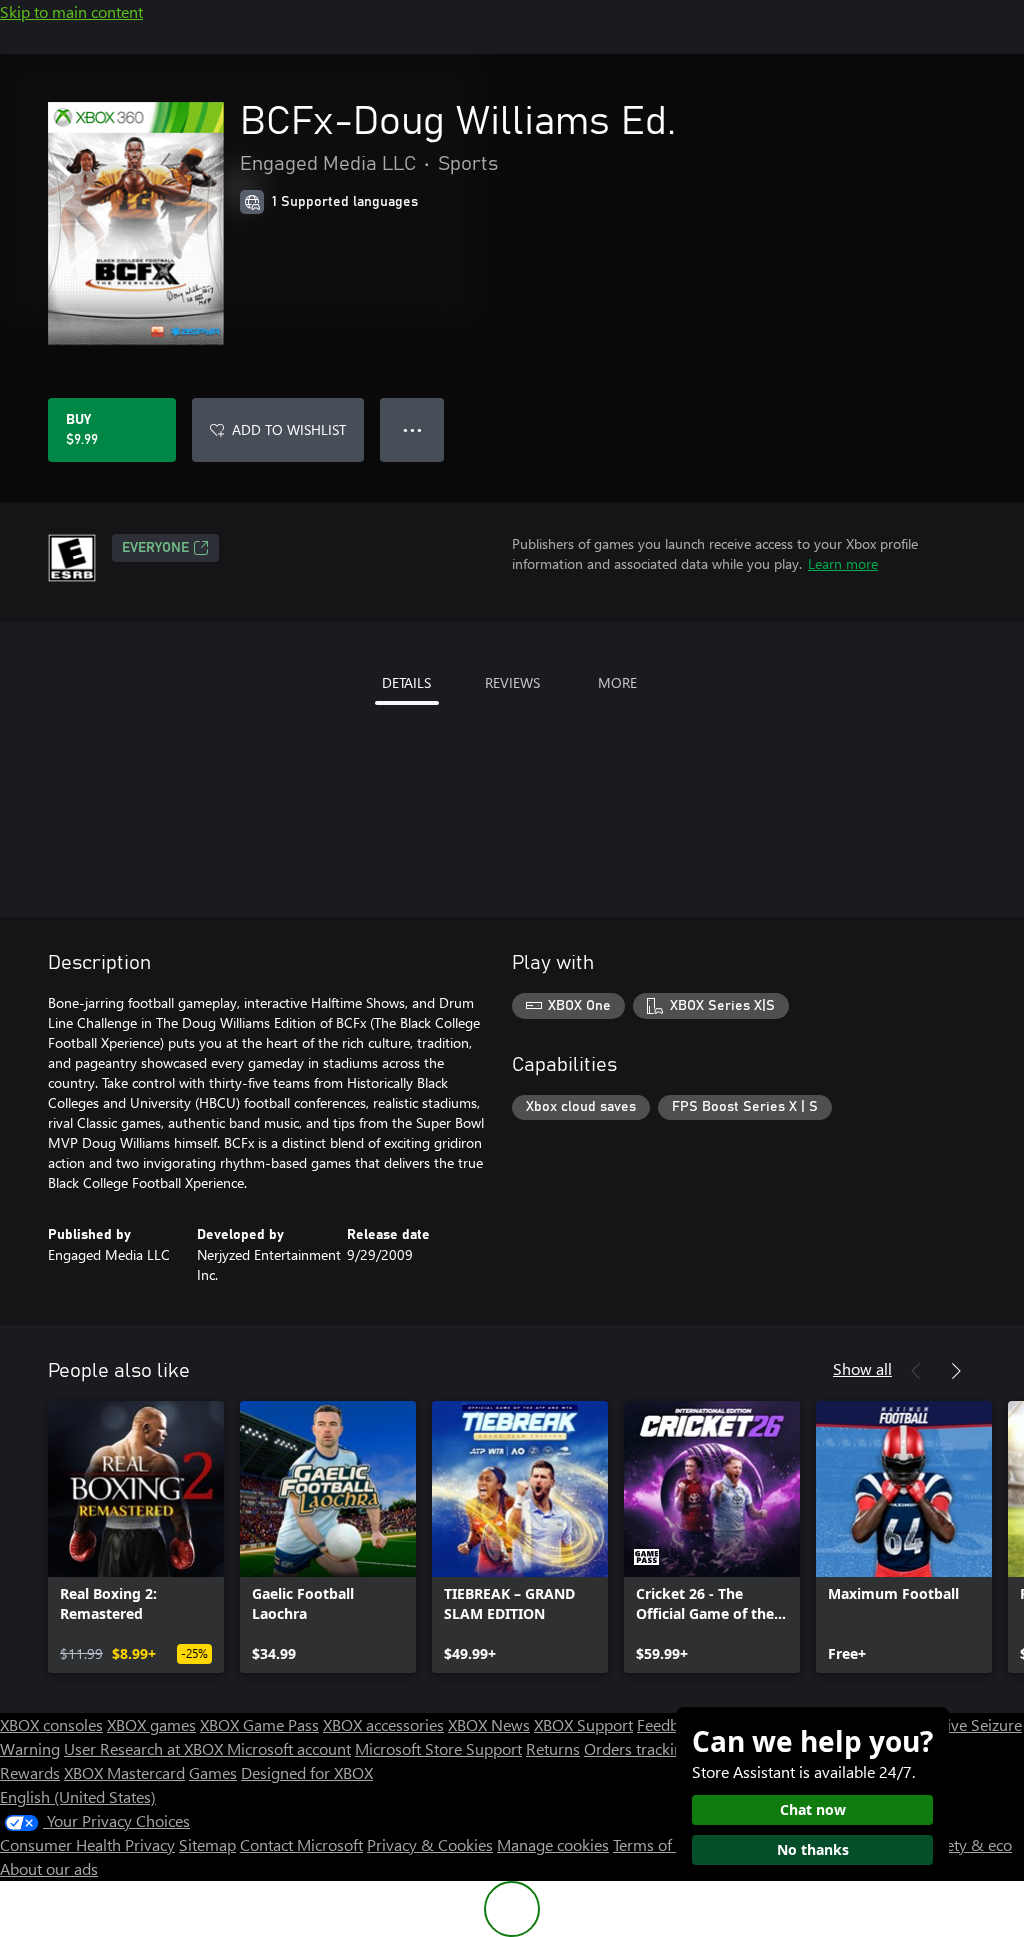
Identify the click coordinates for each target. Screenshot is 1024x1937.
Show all (862, 1368)
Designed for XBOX (307, 1772)
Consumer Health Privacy (87, 1844)
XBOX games (151, 1724)
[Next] (956, 1371)
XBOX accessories (383, 1724)
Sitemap (207, 1844)
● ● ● (412, 429)
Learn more (843, 563)
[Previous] (916, 1371)
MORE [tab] (617, 682)
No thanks (813, 1849)
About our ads (49, 1868)
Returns (553, 1748)
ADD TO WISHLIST (289, 429)
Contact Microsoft (301, 1844)
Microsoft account (289, 1748)
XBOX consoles (51, 1724)
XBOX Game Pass (259, 1724)
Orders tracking (638, 1748)
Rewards (30, 1772)
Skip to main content (71, 11)
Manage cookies (553, 1844)
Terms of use (656, 1844)
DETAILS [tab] (406, 682)
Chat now (813, 1809)
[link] (136, 1537)
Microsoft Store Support (438, 1748)
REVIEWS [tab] (512, 682)
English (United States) (78, 1796)
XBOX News (489, 1724)
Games (213, 1772)
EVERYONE (155, 548)
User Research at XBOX (145, 1748)
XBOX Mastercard (124, 1772)
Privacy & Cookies (430, 1844)
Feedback (669, 1724)
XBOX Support (583, 1724)
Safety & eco (968, 1844)
